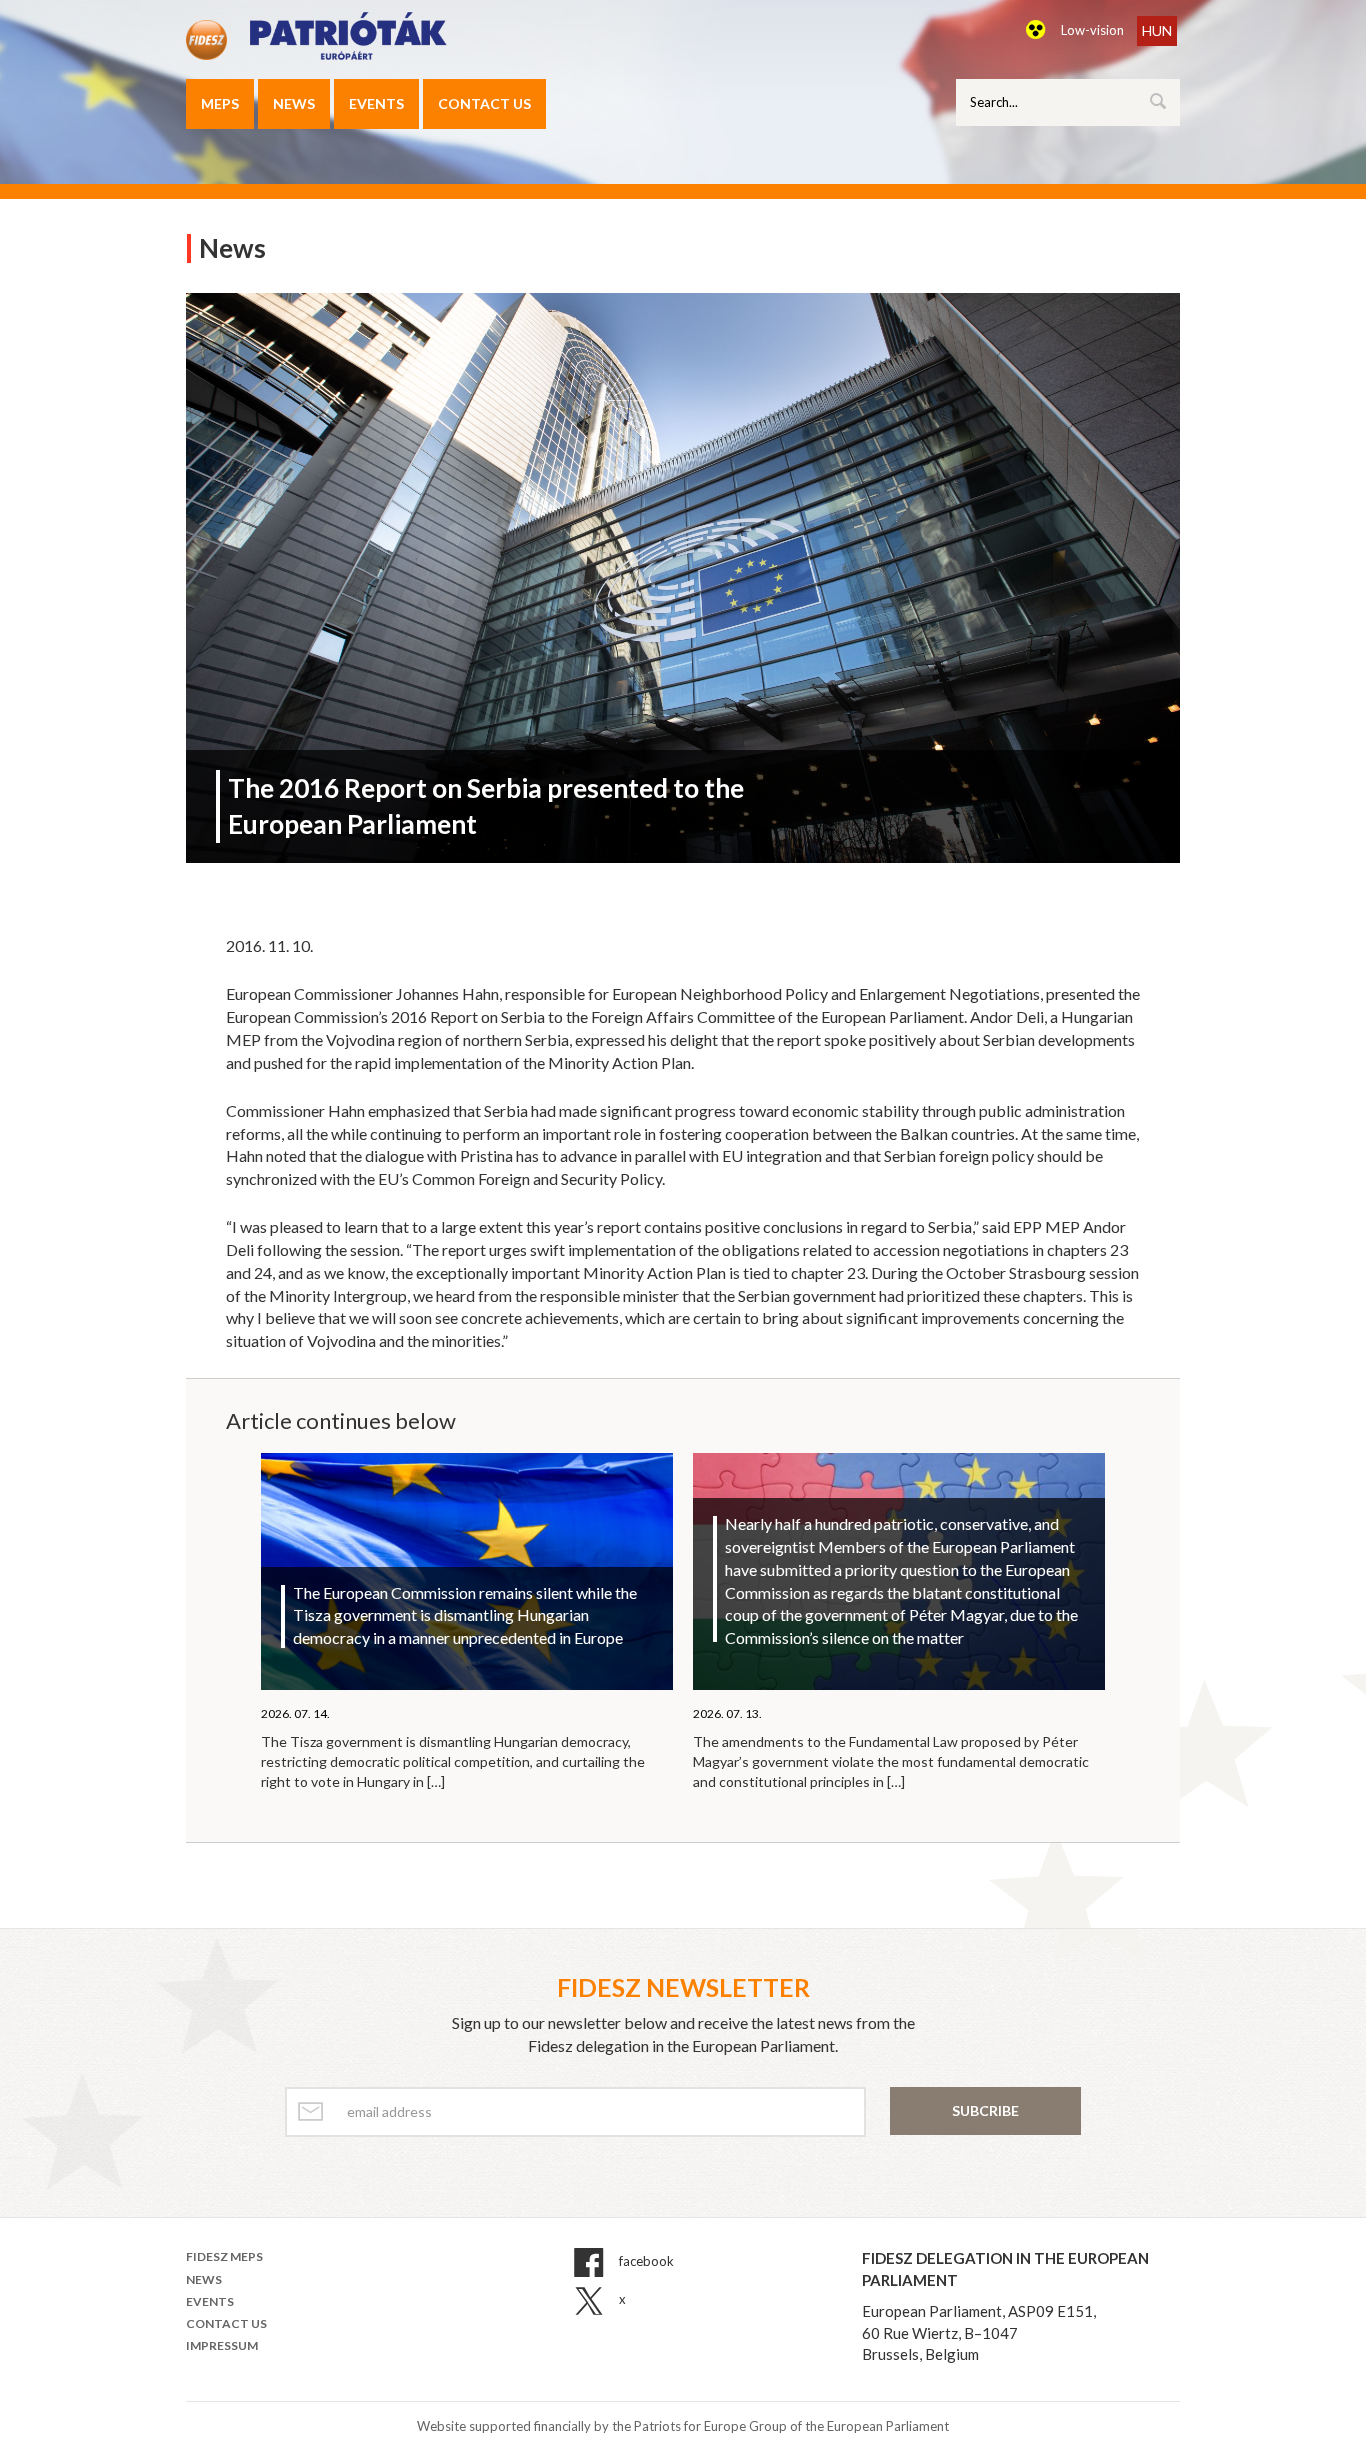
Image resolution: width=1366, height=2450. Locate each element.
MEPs (220, 103)
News (294, 103)
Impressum (222, 2345)
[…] (436, 1781)
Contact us (484, 103)
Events (376, 103)
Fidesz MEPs (224, 2256)
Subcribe (985, 2110)
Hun (1157, 30)
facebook (645, 2262)
